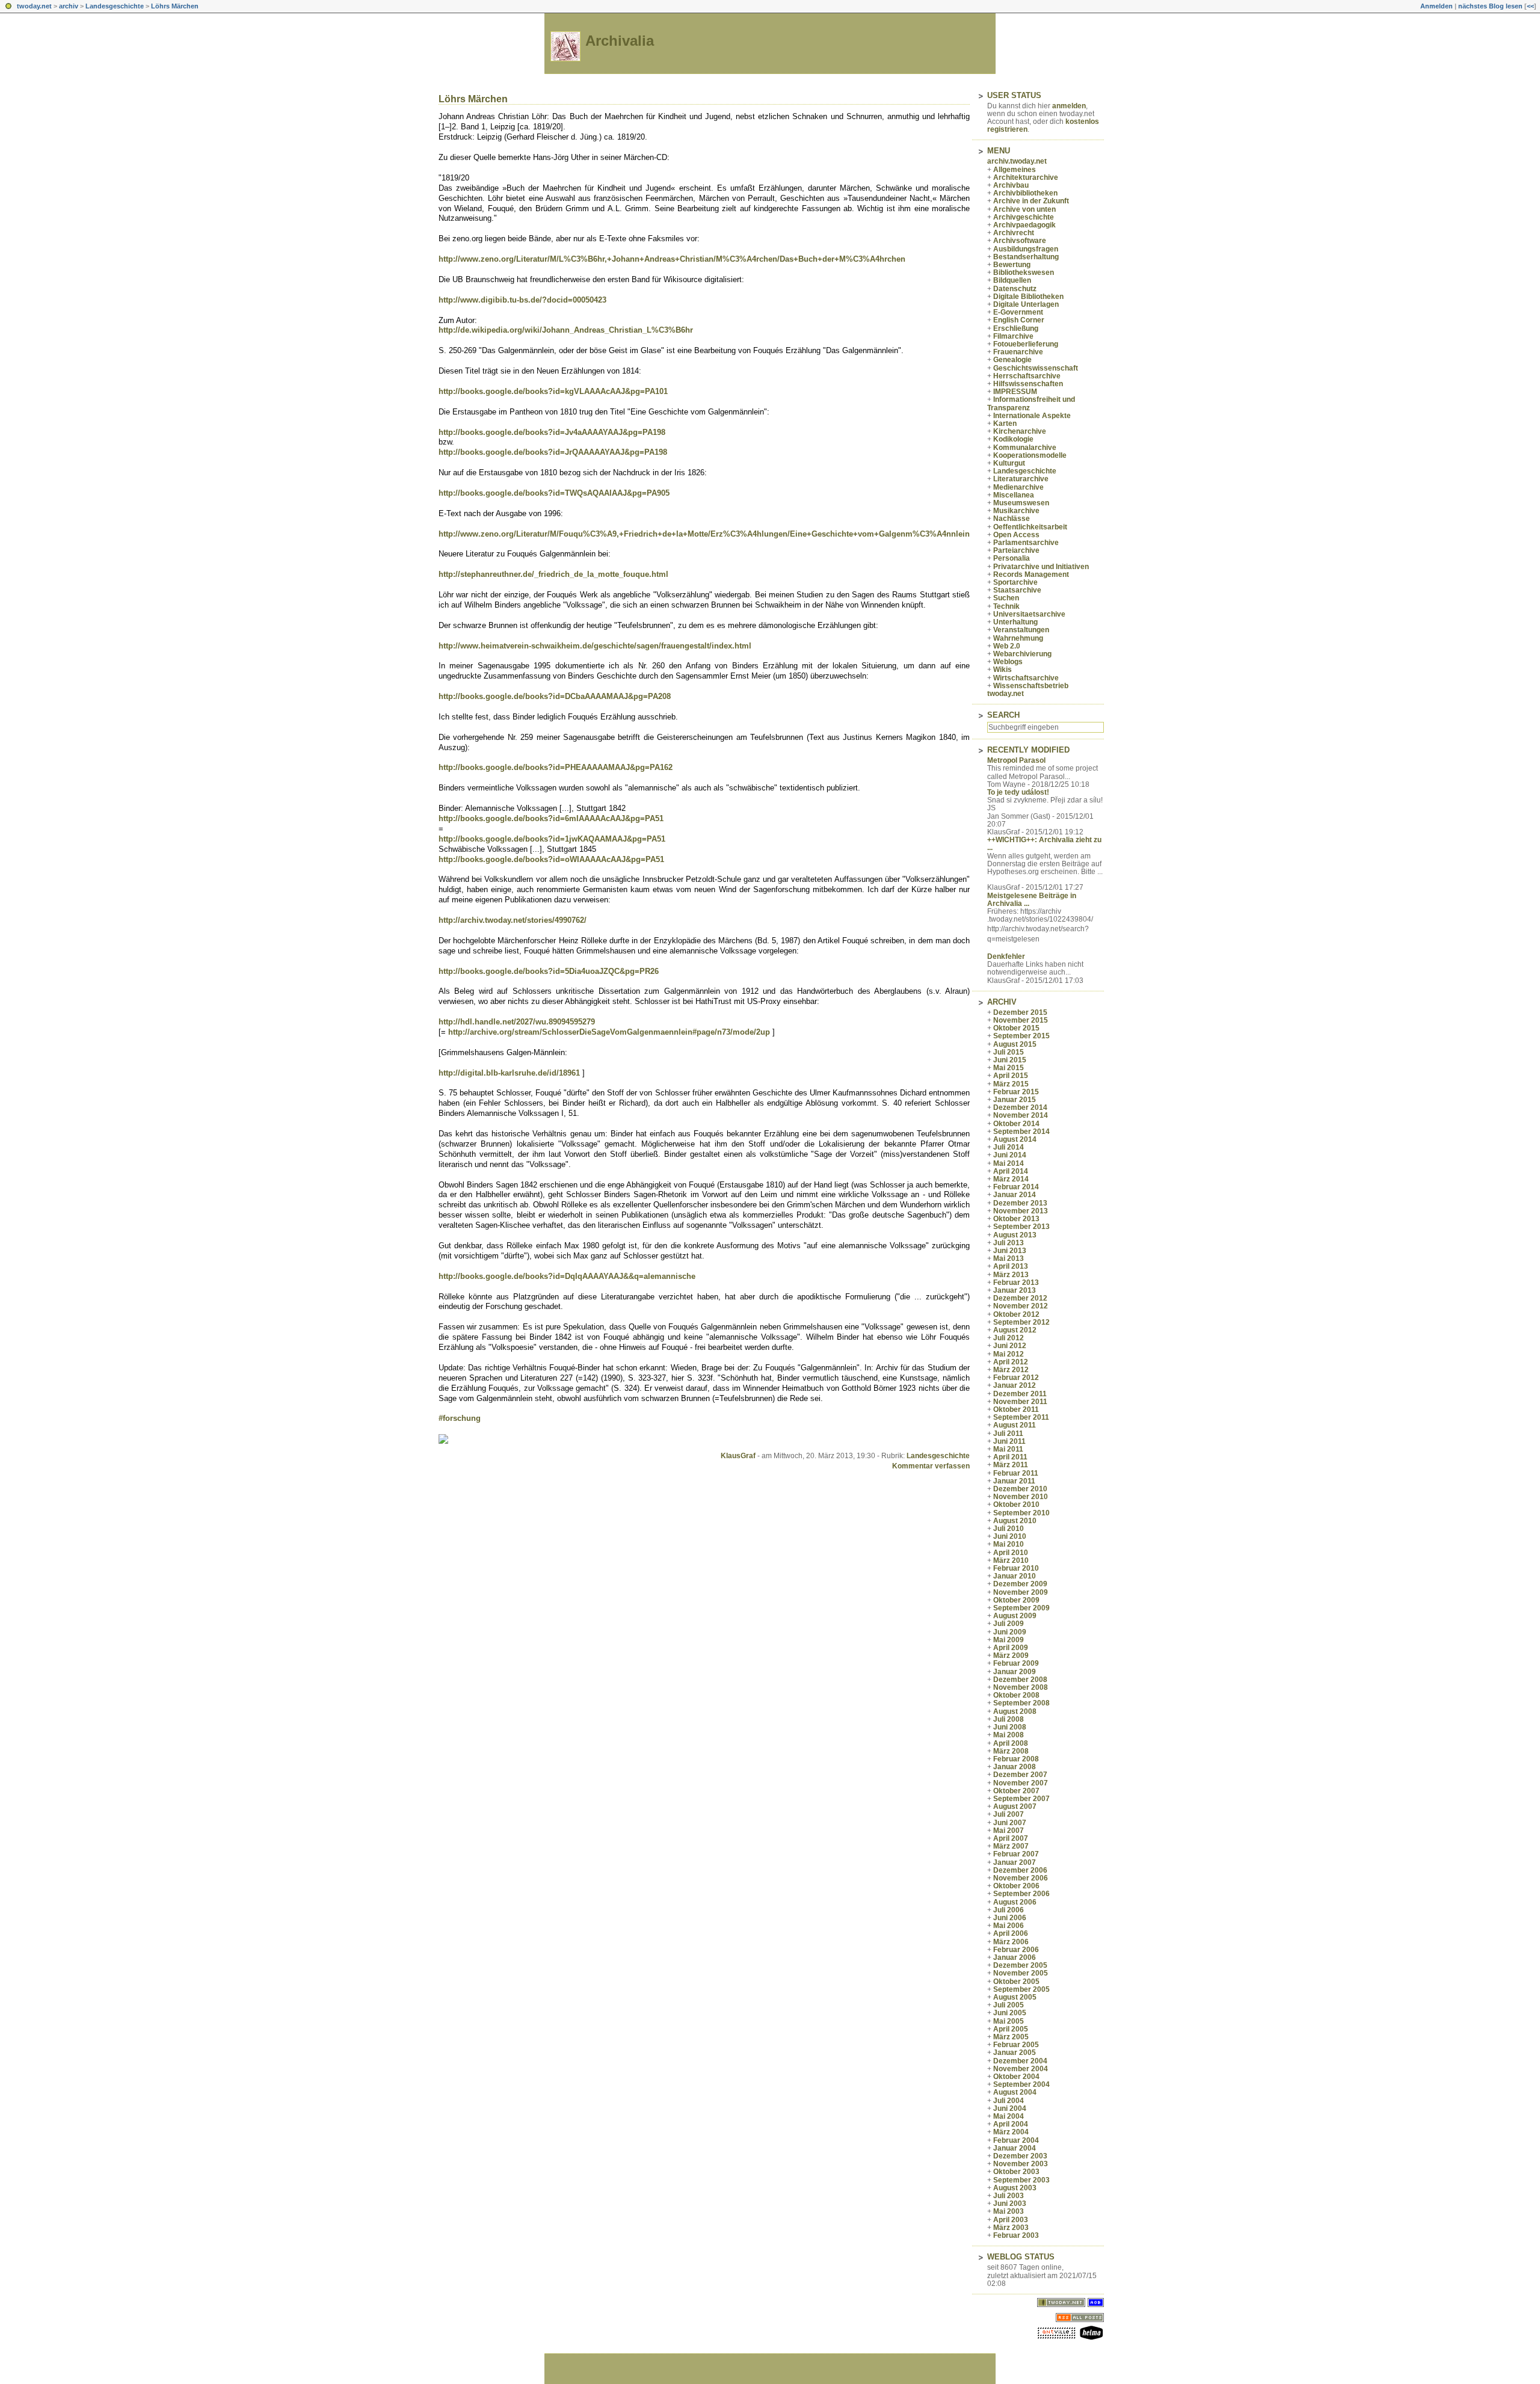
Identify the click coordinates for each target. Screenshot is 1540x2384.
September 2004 (1021, 2084)
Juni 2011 (1009, 1441)
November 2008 (1021, 1687)
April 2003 (1011, 2220)
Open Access (1016, 535)
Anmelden (1437, 6)
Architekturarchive (1026, 177)
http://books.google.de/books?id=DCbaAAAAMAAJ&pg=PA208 (555, 696)
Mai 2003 (1009, 2211)
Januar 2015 (1015, 1100)
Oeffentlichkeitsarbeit (1030, 527)
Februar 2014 (1016, 1187)
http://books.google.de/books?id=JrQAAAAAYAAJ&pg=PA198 (553, 452)
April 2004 (1011, 2124)
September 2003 (1021, 2180)
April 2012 (1011, 1362)
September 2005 (1021, 1989)
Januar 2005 (1015, 2053)
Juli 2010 (1009, 1529)
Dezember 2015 (1020, 1012)
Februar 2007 (1016, 1854)
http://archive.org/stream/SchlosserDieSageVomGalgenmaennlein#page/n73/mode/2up (609, 1032)
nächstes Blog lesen (1490, 6)
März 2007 (1011, 1846)
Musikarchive (1016, 511)
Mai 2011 (1008, 1449)
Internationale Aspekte (1032, 416)
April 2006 (1011, 1933)
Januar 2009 (1015, 1672)
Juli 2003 (1009, 2196)
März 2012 (1011, 1370)
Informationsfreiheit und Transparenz (1031, 403)
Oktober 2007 (1016, 1791)
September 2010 (1021, 1513)
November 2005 (1021, 1973)
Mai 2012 (1009, 1354)
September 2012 (1021, 1322)
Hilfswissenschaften (1028, 384)
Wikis (1003, 670)
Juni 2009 (1010, 1632)
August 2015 (1015, 1044)
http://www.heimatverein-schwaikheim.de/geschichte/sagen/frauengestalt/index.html (595, 646)
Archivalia (620, 41)
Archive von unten (1024, 209)
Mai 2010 (1009, 1544)
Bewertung (1012, 265)
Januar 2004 (1015, 2148)
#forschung (460, 1418)
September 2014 (1021, 1132)
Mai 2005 (1009, 2021)
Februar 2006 (1016, 1950)
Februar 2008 (1016, 1759)
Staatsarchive (1017, 590)
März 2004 (1011, 2132)
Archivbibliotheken (1025, 193)
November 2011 (1020, 1402)
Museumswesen (1021, 503)
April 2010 (1011, 1553)
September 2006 (1021, 1894)
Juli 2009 (1009, 1624)
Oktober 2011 (1016, 1409)
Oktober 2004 (1016, 2077)
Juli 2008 (1009, 1719)
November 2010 (1021, 1497)
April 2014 (1011, 1171)
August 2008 (1015, 1711)
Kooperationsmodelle (1030, 455)
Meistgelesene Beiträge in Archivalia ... (1032, 900)
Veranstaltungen (1021, 630)
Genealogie (1012, 360)
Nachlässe (1012, 519)
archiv (69, 6)
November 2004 (1021, 2069)
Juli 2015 (1009, 1052)
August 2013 (1015, 1235)
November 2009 (1021, 1592)
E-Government (1018, 312)
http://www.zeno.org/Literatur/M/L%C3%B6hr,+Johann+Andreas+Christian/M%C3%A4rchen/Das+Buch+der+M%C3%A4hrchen (672, 259)
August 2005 (1015, 1997)
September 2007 (1021, 1799)
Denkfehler (1006, 956)
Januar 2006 (1015, 1957)
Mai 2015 (1009, 1068)
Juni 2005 (1010, 2013)
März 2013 (1011, 1275)
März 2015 (1011, 1084)
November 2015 (1021, 1020)
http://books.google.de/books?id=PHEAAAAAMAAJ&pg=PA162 (556, 767)
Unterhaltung (1015, 622)
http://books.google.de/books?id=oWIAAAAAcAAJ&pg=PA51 (551, 859)
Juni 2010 (1010, 1536)
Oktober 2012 (1016, 1314)
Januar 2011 (1014, 1481)
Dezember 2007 (1020, 1775)
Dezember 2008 (1020, 1680)
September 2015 (1021, 1036)
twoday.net (34, 6)
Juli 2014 (1009, 1147)
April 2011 (1010, 1457)
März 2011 (1011, 1465)
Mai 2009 (1009, 1640)
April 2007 (1011, 1838)
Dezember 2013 (1020, 1203)
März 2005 (1011, 2037)
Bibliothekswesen (1024, 273)
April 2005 (1011, 2029)
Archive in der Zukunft (1031, 201)
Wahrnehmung (1018, 638)
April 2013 (1011, 1266)
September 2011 (1021, 1417)
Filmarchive (1013, 336)
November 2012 (1021, 1306)
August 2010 (1015, 1521)
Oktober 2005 (1016, 1982)
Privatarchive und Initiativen (1041, 567)
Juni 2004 (1010, 2108)
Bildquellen (1012, 280)
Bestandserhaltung (1026, 257)
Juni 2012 (1010, 1346)
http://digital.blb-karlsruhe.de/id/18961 (509, 1073)
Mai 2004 (1009, 2116)
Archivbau (1011, 185)
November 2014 (1021, 1115)
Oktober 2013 (1016, 1219)
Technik (1006, 606)
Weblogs (1008, 662)
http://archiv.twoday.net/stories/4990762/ (513, 920)
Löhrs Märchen (175, 6)
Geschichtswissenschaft (1036, 368)
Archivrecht (1014, 233)
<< (1530, 6)
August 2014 (1015, 1139)
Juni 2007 (1010, 1823)
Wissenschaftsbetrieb (1031, 686)
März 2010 (1011, 1560)
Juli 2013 (1009, 1243)
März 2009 (1011, 1656)
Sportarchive (1015, 582)
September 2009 (1021, 1608)
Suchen (1006, 598)
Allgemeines (1015, 170)
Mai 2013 (1009, 1258)
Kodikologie (1013, 439)
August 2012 (1015, 1330)
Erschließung (1016, 328)
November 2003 (1021, 2164)
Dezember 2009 (1020, 1584)
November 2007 (1021, 1783)
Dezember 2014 (1020, 1107)
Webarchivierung (1022, 654)
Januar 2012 (1015, 1385)
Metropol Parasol (1016, 760)
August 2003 (1015, 2188)
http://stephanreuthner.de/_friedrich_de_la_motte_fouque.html (553, 574)
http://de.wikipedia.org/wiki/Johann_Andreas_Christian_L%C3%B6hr (566, 330)
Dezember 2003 (1020, 2156)
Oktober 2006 (1016, 1886)
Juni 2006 (1010, 1918)
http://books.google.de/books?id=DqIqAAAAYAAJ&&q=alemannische (567, 1276)
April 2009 (1011, 1648)
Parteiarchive (1016, 550)
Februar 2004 (1016, 2140)
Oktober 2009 (1016, 1600)
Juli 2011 (1008, 1434)
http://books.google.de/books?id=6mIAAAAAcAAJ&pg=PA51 (551, 818)
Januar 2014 (1015, 1195)
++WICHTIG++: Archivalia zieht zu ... (1044, 844)
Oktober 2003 (1016, 2172)
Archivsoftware (1020, 241)
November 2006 (1021, 1878)
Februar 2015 (1016, 1092)
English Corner (1019, 320)
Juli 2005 (1009, 2005)
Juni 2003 (1010, 2204)
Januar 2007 (1015, 1862)
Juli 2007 (1009, 1814)
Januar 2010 (1015, 1576)
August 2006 (1015, 1902)
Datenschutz (1015, 289)
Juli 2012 (1009, 1338)
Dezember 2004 (1020, 2061)
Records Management (1031, 574)
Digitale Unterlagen (1026, 304)
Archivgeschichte (1024, 217)
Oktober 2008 (1016, 1695)
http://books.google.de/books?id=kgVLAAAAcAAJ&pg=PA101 (553, 391)
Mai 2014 (1009, 1163)
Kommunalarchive (1025, 448)
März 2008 (1011, 1751)
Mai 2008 (1009, 1735)
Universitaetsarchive (1029, 614)
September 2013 (1021, 1227)
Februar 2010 (1016, 1568)
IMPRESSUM (1015, 392)
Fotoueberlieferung (1026, 344)
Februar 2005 (1016, 2045)
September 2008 (1021, 1703)
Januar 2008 (1015, 1767)
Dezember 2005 (1020, 1965)
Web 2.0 (1007, 646)
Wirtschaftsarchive (1026, 678)
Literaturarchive (1021, 479)
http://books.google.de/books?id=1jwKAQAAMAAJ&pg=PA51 (552, 839)
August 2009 (1015, 1616)
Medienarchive (1018, 487)
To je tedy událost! (1018, 792)
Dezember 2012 (1020, 1298)
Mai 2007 (1009, 1831)
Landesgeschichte (115, 6)
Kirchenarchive (1020, 431)
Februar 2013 (1016, 1283)
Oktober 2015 (1016, 1028)
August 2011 (1015, 1425)
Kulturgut (1009, 463)
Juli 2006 (1009, 1910)
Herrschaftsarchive (1027, 376)
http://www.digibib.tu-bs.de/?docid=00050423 (522, 300)
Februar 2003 (1016, 2235)
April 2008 (1011, 1743)
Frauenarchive (1018, 352)
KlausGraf (738, 1456)
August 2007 (1015, 1806)
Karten (1005, 424)
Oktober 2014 (1016, 1124)
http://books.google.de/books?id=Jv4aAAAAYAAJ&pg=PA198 (552, 432)
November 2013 (1021, 1211)
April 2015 (1011, 1076)
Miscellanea (1014, 495)
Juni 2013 (1010, 1251)
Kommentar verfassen (931, 1466)
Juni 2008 (1010, 1727)
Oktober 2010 (1016, 1505)
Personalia (1012, 558)
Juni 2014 (1010, 1155)
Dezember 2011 (1020, 1394)
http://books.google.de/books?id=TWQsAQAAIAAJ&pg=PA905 (554, 493)
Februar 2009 (1016, 1663)
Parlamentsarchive (1026, 543)
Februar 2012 (1016, 1378)
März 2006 (1011, 1942)
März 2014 (1011, 1179)
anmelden (1069, 106)
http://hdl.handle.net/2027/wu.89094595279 (517, 1022)
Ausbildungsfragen (1026, 249)
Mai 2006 (1009, 1926)
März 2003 (1011, 2228)
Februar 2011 (1016, 1473)
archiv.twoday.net (1017, 161)
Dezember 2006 (1020, 1870)
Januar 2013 (1015, 1290)
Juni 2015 (1010, 1060)
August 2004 (1015, 2092)
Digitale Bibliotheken (1028, 297)
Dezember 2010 (1020, 1489)
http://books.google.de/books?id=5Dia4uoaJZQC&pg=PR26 (549, 971)
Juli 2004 (1009, 2101)
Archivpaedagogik (1024, 225)
